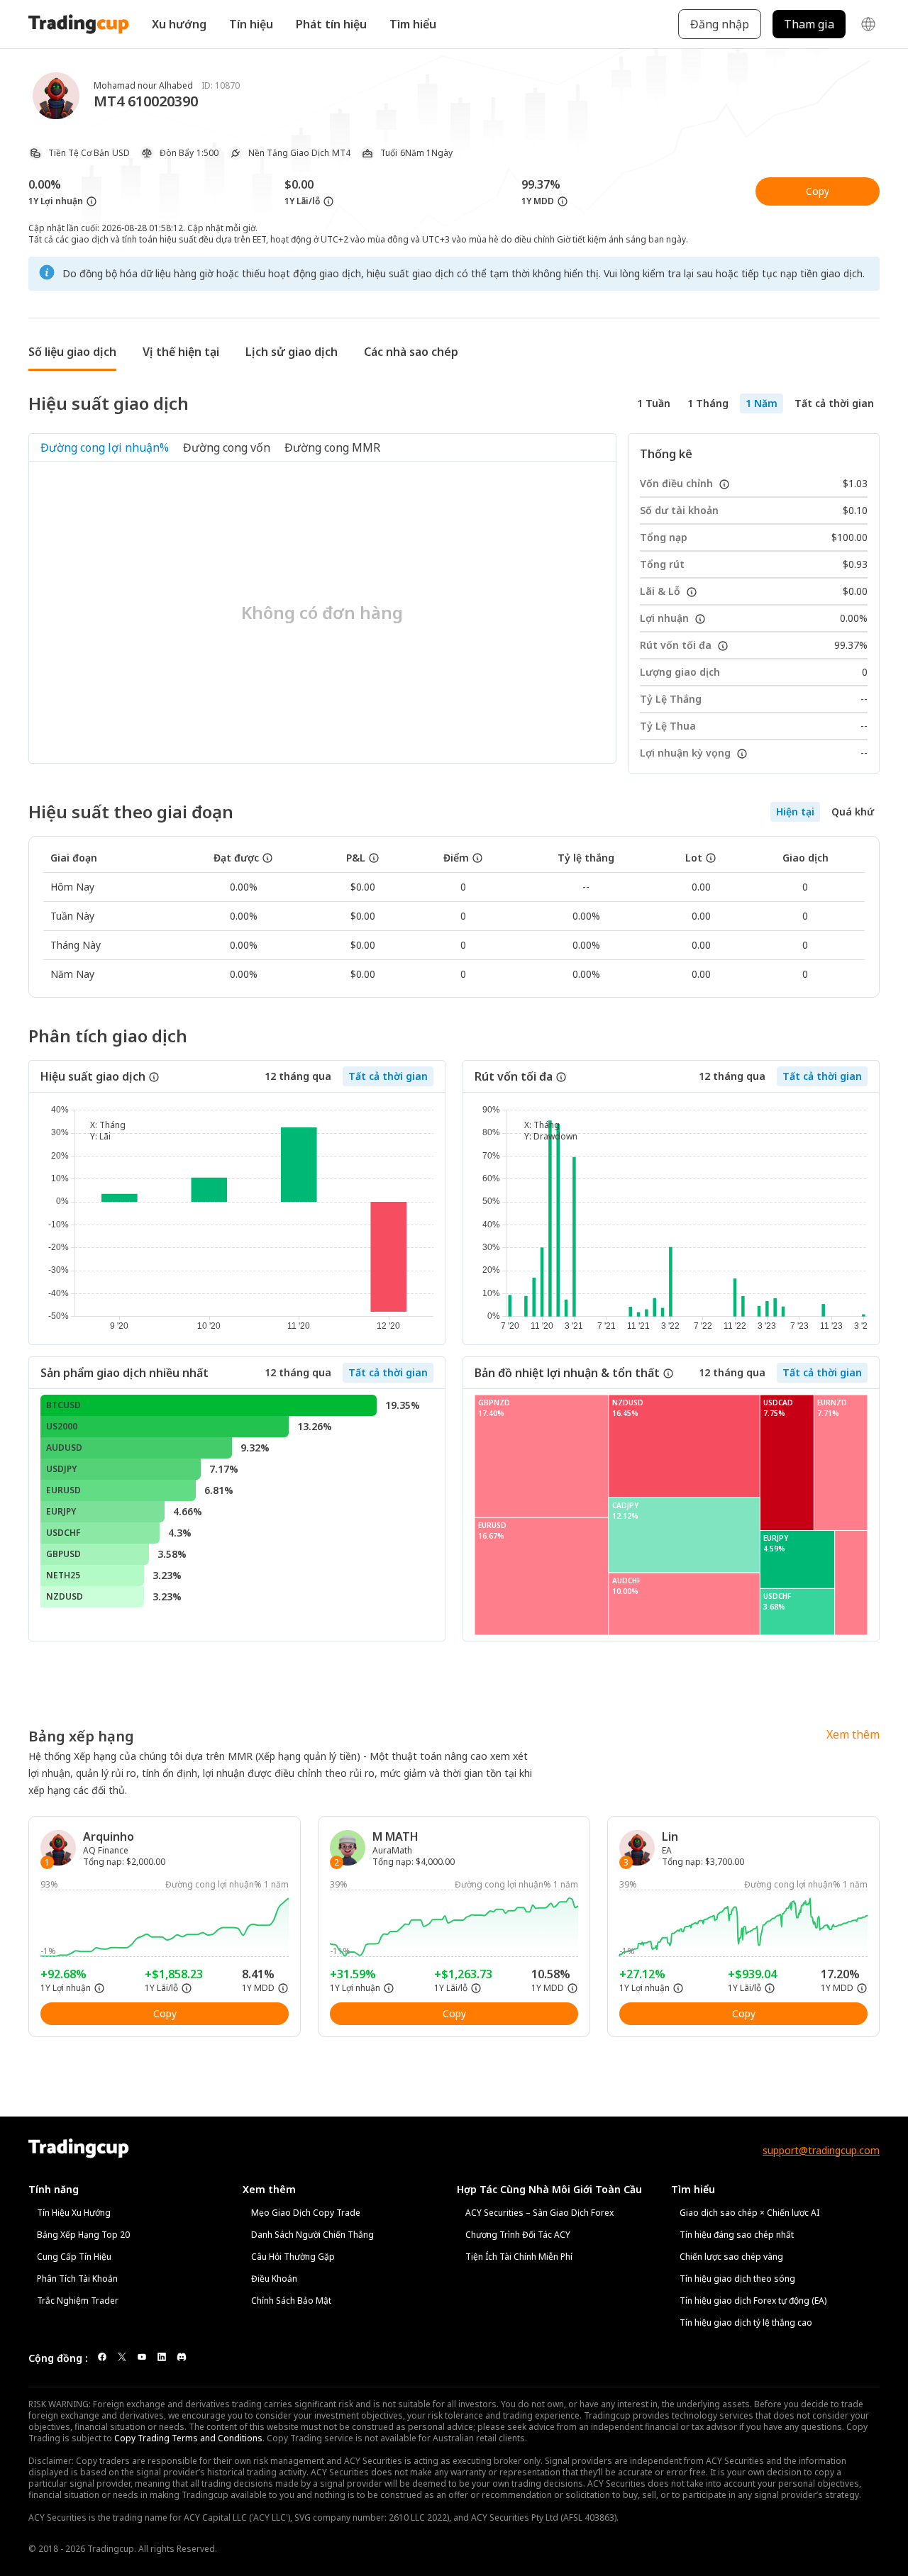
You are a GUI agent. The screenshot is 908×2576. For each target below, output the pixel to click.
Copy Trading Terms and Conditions (188, 2438)
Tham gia (809, 24)
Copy (818, 191)
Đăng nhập (720, 24)
